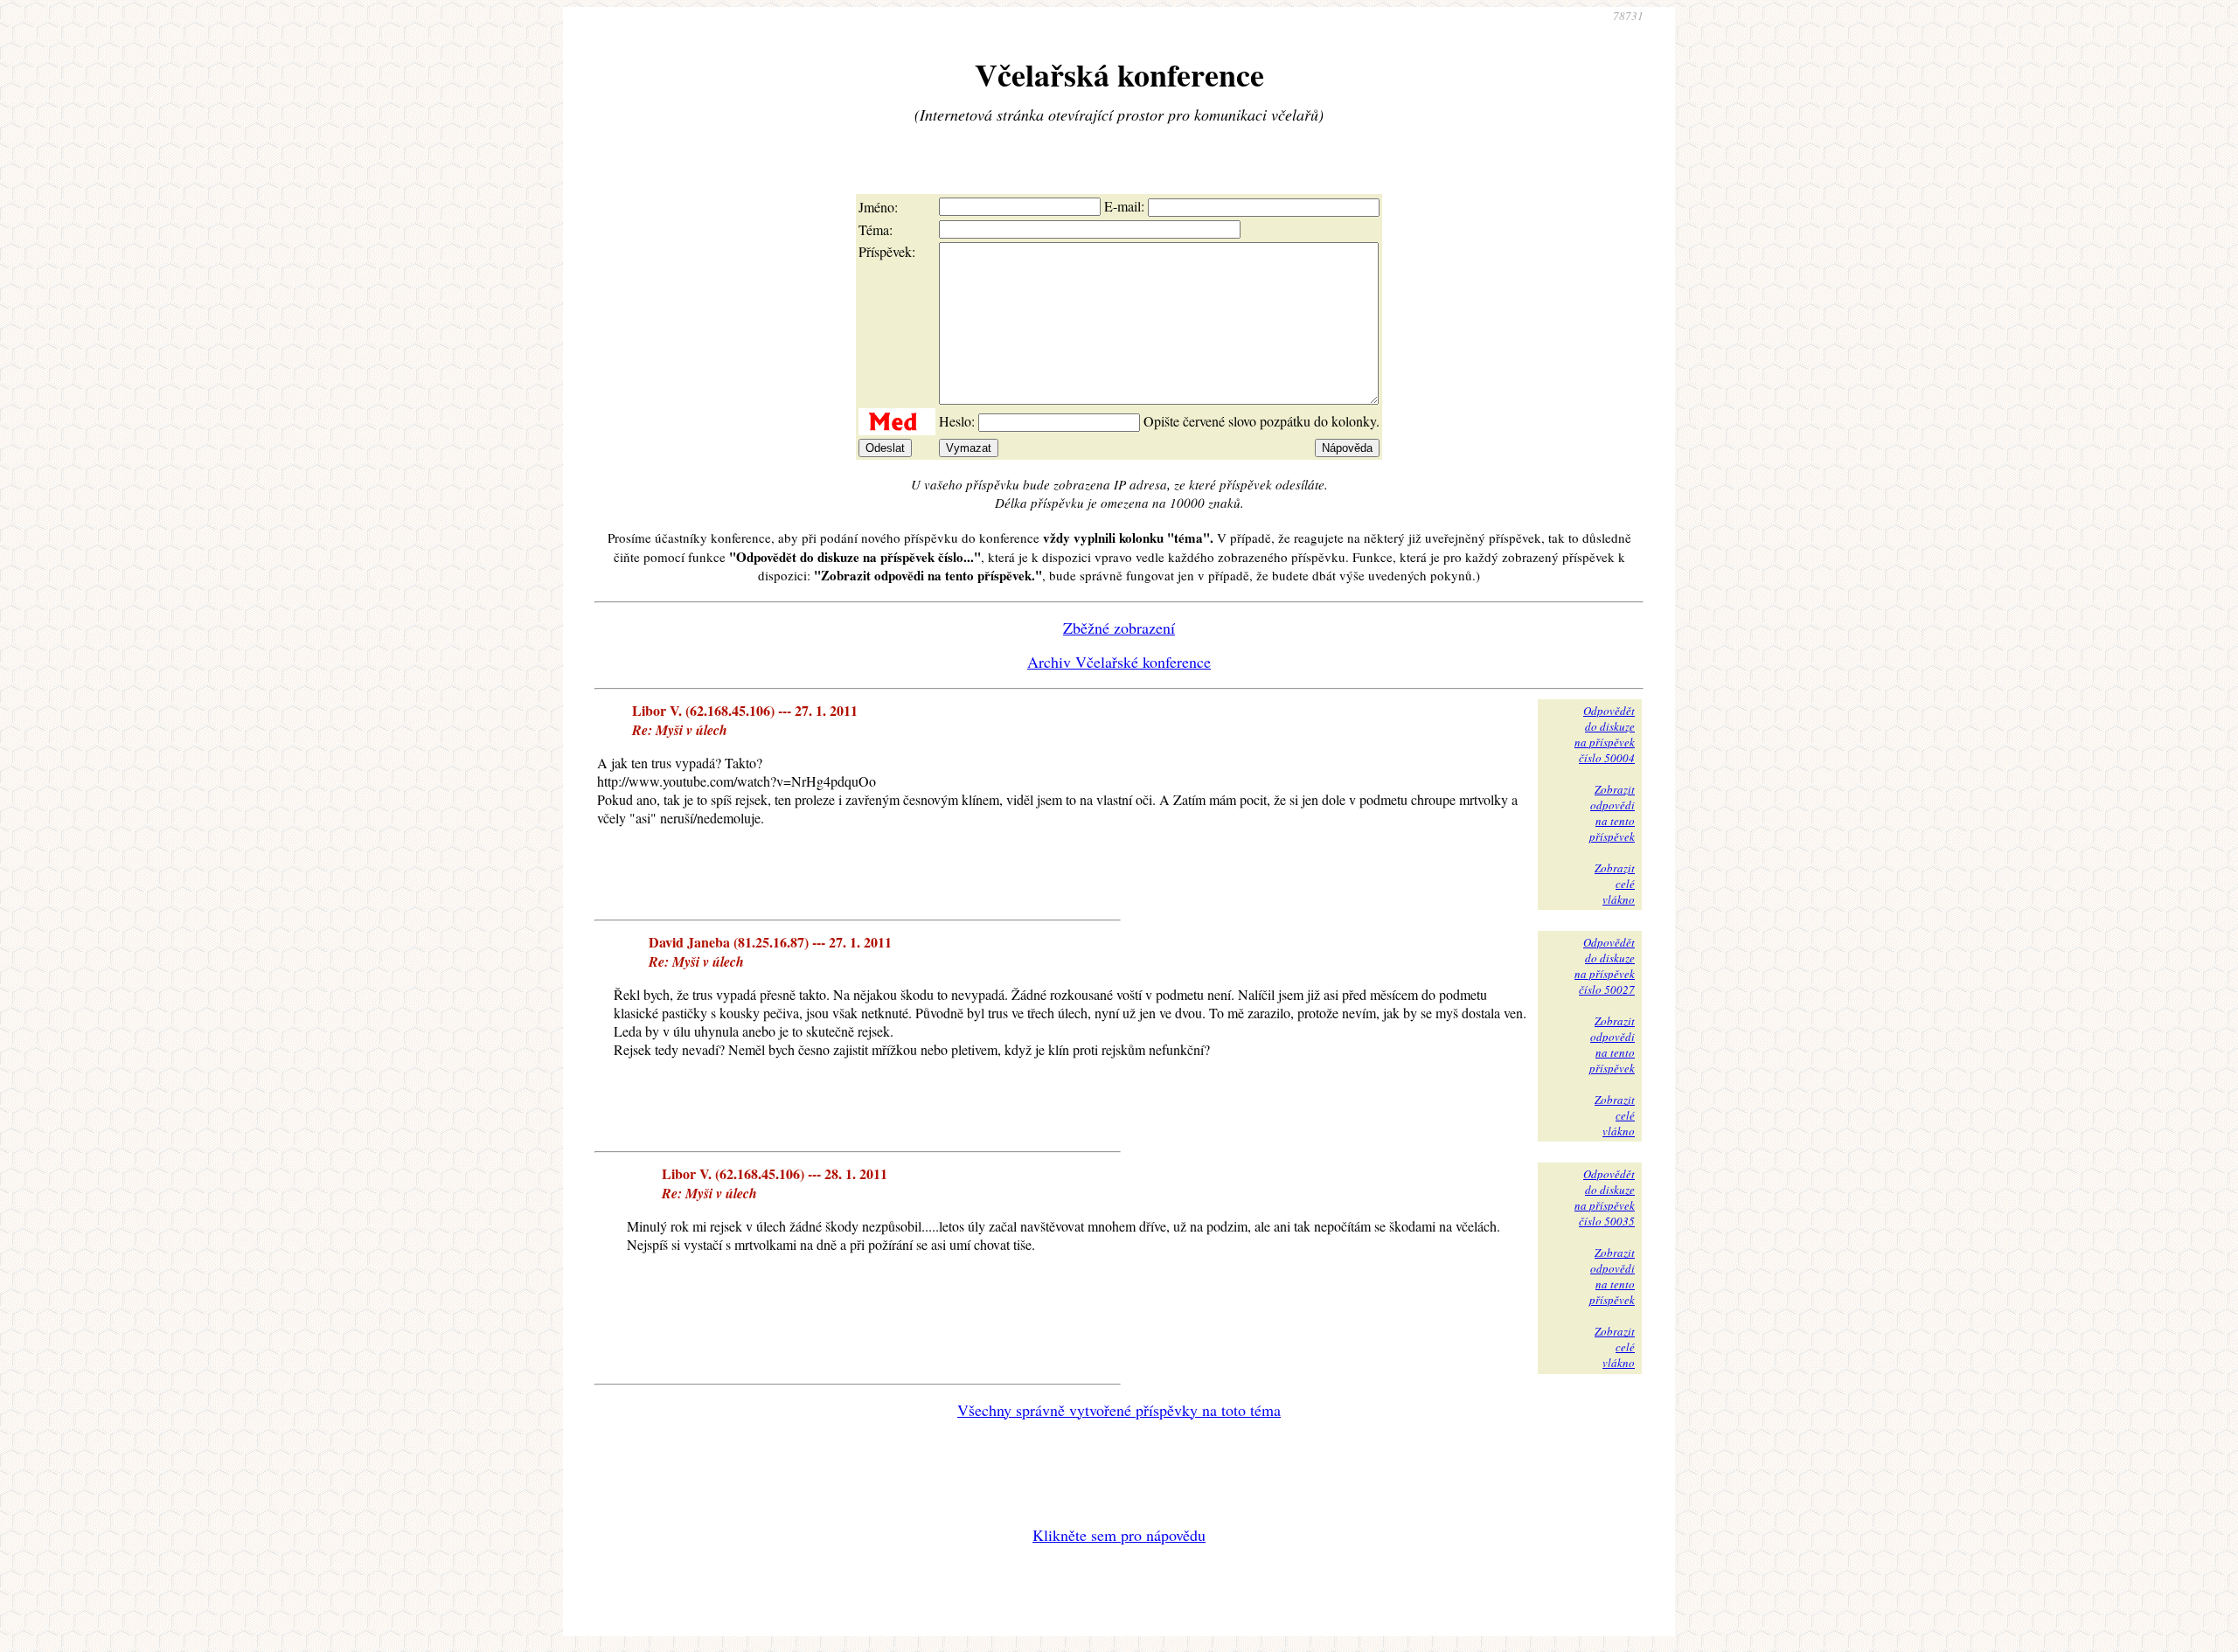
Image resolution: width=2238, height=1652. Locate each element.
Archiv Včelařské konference (1119, 662)
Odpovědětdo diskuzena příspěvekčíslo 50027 (1605, 966)
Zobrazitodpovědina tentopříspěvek (1612, 813)
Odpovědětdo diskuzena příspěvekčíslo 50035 (1605, 1197)
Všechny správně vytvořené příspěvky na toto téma (1119, 1410)
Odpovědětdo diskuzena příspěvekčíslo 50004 (1605, 734)
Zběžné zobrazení (1119, 628)
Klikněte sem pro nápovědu (1119, 1535)
